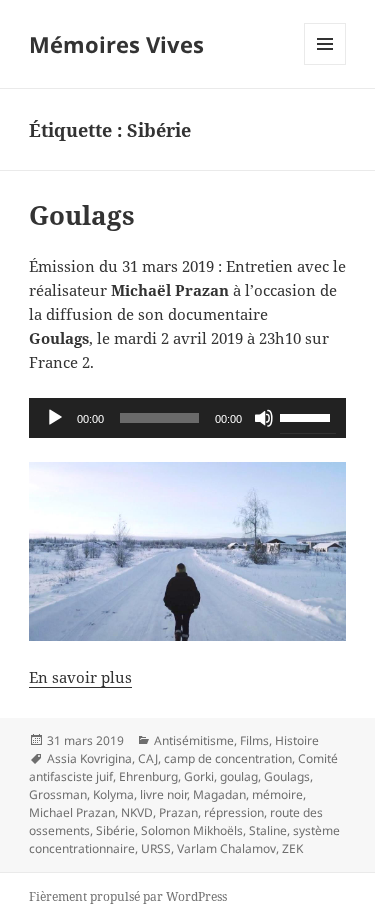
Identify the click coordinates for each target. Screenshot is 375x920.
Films (254, 740)
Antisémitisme (194, 740)
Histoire (297, 740)
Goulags (82, 215)
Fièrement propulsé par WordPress (128, 896)
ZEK (292, 848)
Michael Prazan (72, 812)
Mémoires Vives (116, 44)
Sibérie (115, 830)
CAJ (148, 758)
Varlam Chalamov (226, 848)
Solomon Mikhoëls (192, 830)
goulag (239, 776)
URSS (156, 848)
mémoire (277, 794)
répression (234, 812)
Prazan (178, 812)
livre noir (163, 794)
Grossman (58, 794)
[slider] (308, 416)
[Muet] (264, 418)
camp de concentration (228, 758)
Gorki (199, 776)
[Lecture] (55, 418)
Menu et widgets (325, 64)
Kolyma (113, 794)
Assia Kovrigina (89, 758)
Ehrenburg (148, 776)
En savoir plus (80, 677)
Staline (268, 830)
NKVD (137, 812)
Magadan (219, 794)
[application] (187, 418)
